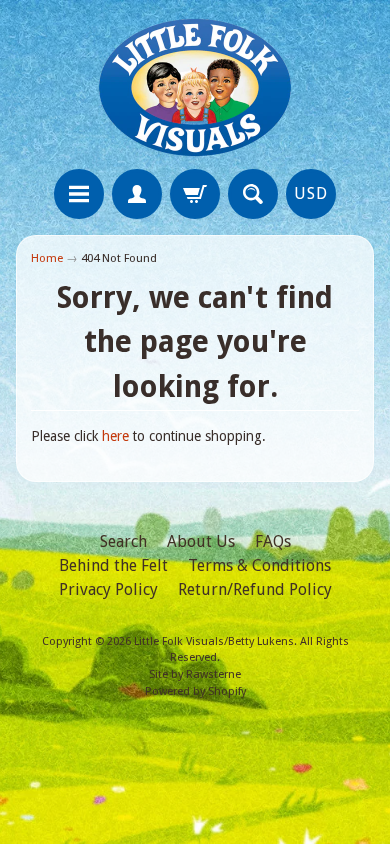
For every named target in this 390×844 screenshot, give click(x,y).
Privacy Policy (108, 589)
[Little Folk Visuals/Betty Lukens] (195, 87)
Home (47, 258)
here (115, 436)
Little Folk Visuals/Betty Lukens (214, 641)
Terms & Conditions (259, 565)
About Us (201, 541)
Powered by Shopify (195, 691)
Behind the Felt (113, 565)
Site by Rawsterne (195, 674)
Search (123, 541)
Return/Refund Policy (255, 589)
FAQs (273, 541)
